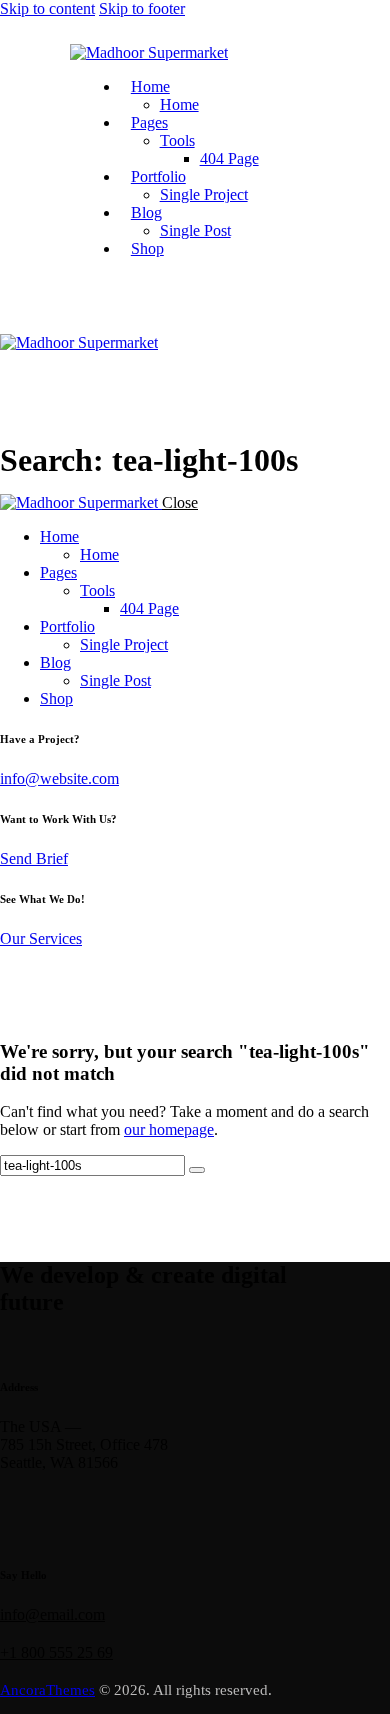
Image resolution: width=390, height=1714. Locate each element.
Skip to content (47, 8)
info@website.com (59, 778)
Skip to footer (142, 8)
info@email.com (52, 1614)
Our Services (41, 938)
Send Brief (34, 858)
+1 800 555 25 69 (56, 1652)
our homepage (169, 1129)
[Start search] (197, 1170)
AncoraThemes (47, 1690)
